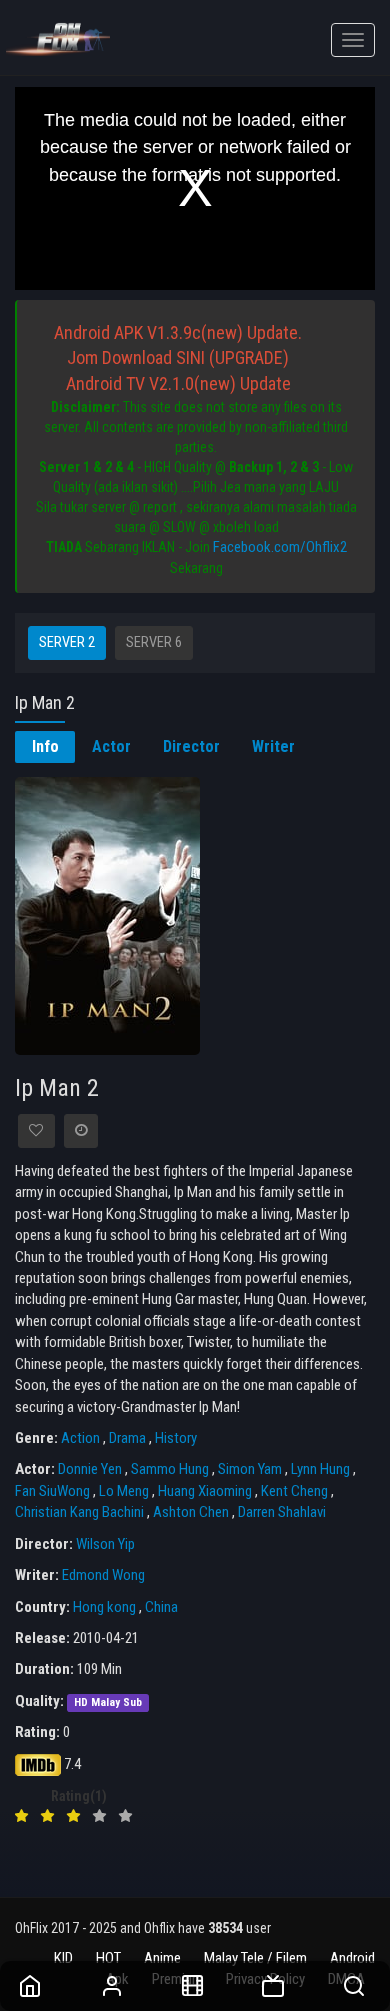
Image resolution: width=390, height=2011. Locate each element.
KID (63, 1958)
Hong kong (104, 1607)
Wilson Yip (105, 1544)
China (161, 1607)
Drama (127, 1438)
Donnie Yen (90, 1469)
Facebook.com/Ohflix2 (280, 547)
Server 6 (154, 642)
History (176, 1438)
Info (45, 746)
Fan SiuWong (52, 1491)
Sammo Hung (170, 1469)
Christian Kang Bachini (79, 1512)
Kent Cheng (294, 1491)
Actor (111, 746)
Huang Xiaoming (205, 1491)
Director (191, 746)
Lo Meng (124, 1491)
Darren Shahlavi (282, 1512)
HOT (108, 1958)
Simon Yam (250, 1469)
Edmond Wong (103, 1575)
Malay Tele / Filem (255, 1958)
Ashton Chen (191, 1512)
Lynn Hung (320, 1469)
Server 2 (67, 642)
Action (80, 1438)
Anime (162, 1958)
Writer (273, 746)
